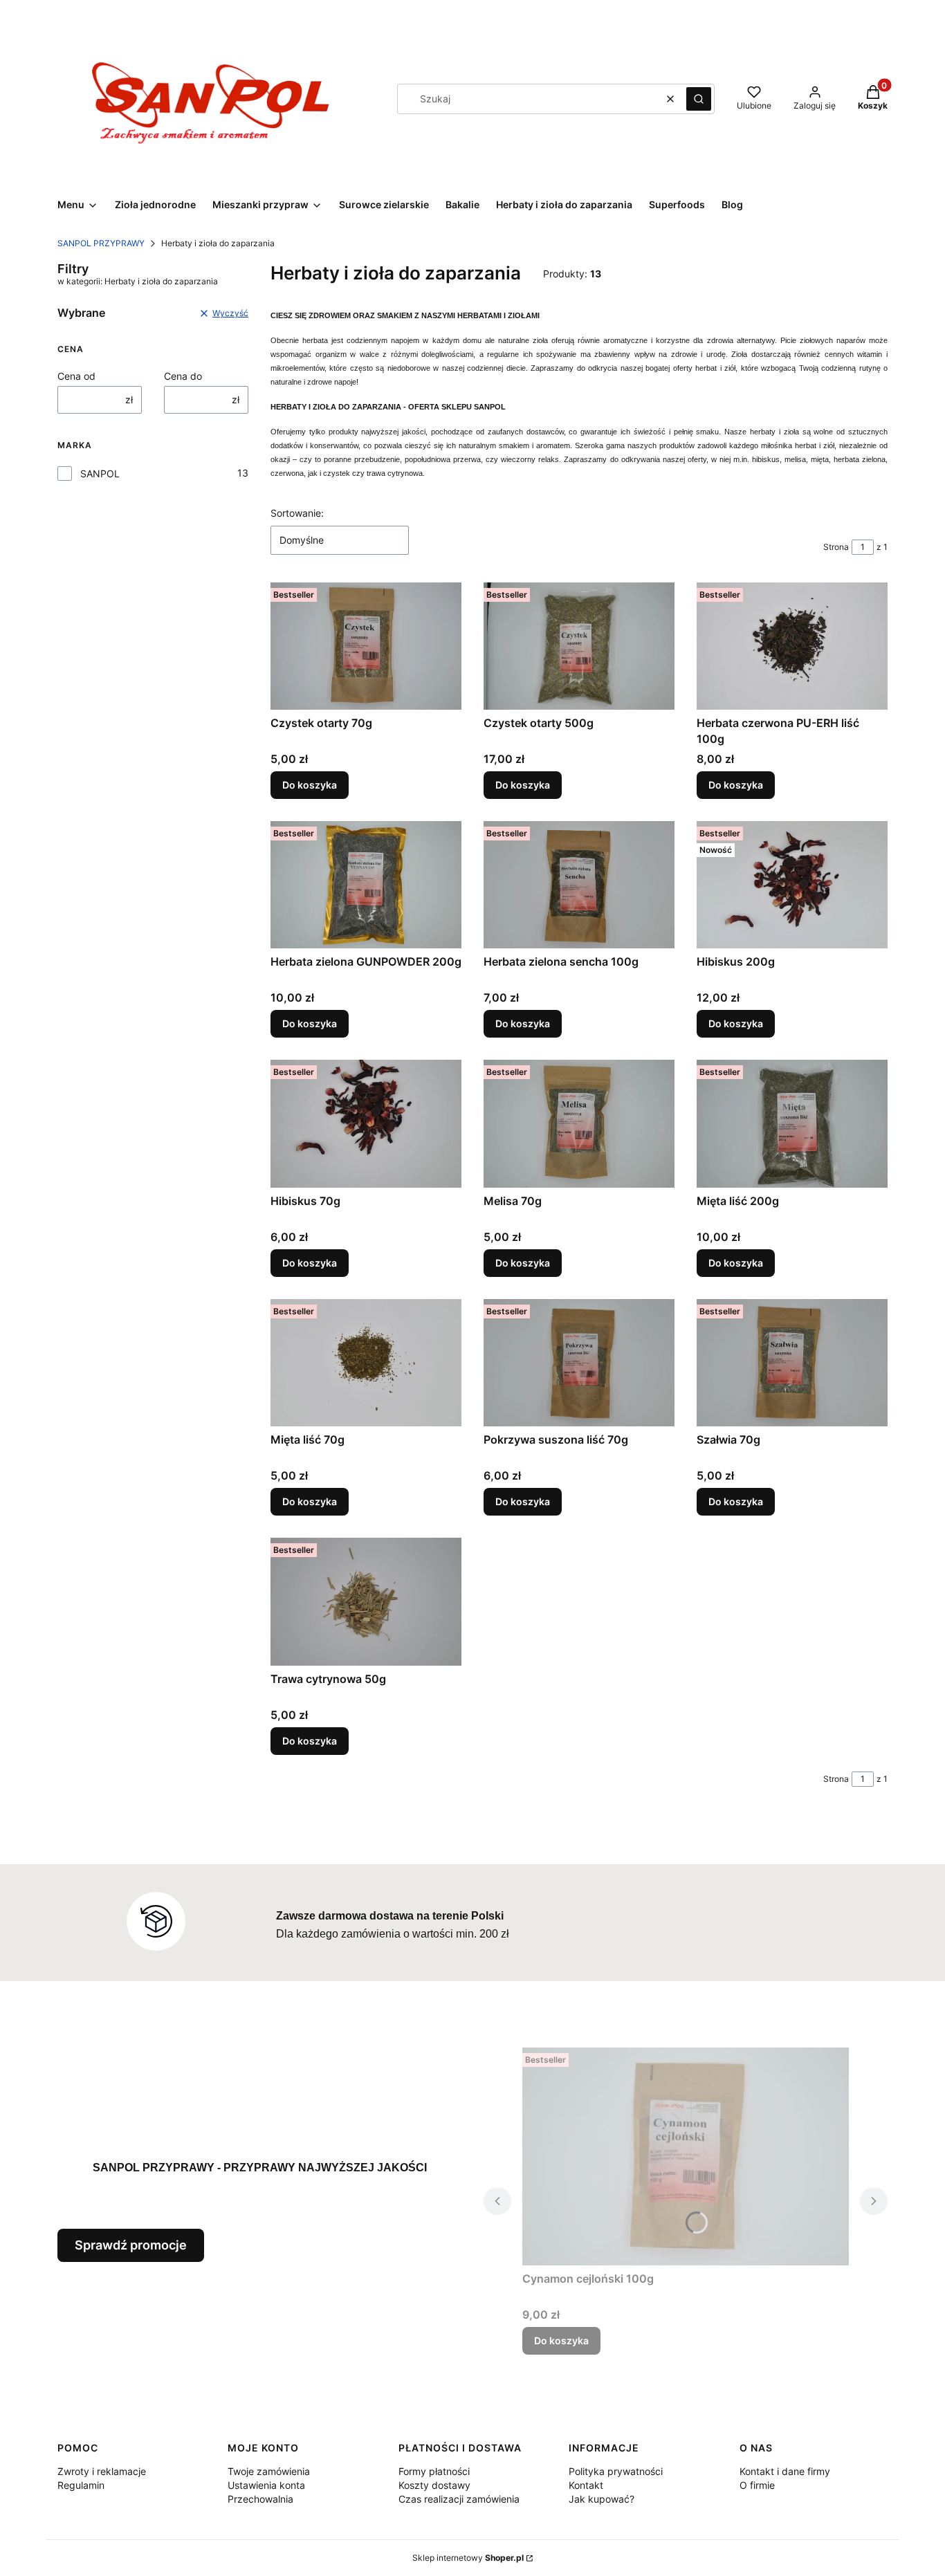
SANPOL (100, 473)
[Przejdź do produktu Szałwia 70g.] (792, 1363)
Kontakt (586, 2485)
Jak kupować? (602, 2499)
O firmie (757, 2485)
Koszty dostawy (434, 2485)
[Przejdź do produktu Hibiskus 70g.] (366, 1123)
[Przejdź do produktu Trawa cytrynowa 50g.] (366, 1601)
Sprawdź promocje (131, 2245)
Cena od (76, 376)
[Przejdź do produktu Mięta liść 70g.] (366, 1363)
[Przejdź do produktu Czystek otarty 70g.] (366, 646)
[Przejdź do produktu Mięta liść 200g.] (792, 1123)
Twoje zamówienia (269, 2471)
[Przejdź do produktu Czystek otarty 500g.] (579, 646)
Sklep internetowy (468, 2558)
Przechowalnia (260, 2499)
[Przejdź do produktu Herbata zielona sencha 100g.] (579, 885)
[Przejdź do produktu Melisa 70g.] (579, 1123)
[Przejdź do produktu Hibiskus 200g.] (792, 885)
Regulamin (81, 2485)
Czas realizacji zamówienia (459, 2499)
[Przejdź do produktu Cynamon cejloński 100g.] (686, 2156)
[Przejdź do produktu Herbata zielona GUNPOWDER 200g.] (366, 885)
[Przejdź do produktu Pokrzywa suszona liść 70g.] (579, 1363)
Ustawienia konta (266, 2485)
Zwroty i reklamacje (102, 2471)
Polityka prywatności (616, 2471)
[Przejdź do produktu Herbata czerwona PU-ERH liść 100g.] (792, 646)
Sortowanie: (297, 513)
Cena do (183, 376)
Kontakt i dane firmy (785, 2471)
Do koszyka (310, 785)
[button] (699, 99)
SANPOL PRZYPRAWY (101, 243)
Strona (836, 547)
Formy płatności (434, 2471)
